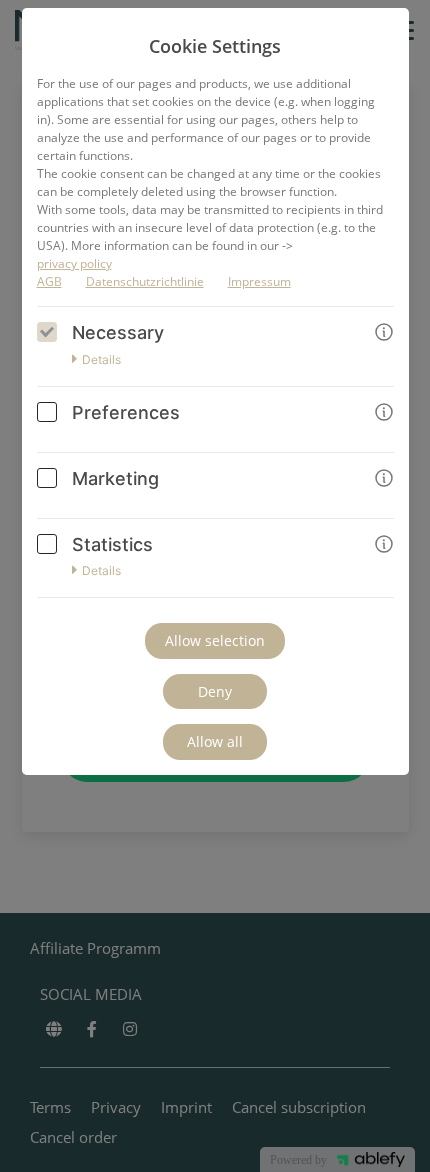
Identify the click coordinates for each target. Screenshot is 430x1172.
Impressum (259, 281)
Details (101, 360)
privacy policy (74, 263)
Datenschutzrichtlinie (145, 281)
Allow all (215, 741)
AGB (49, 281)
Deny (215, 691)
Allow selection (215, 640)
